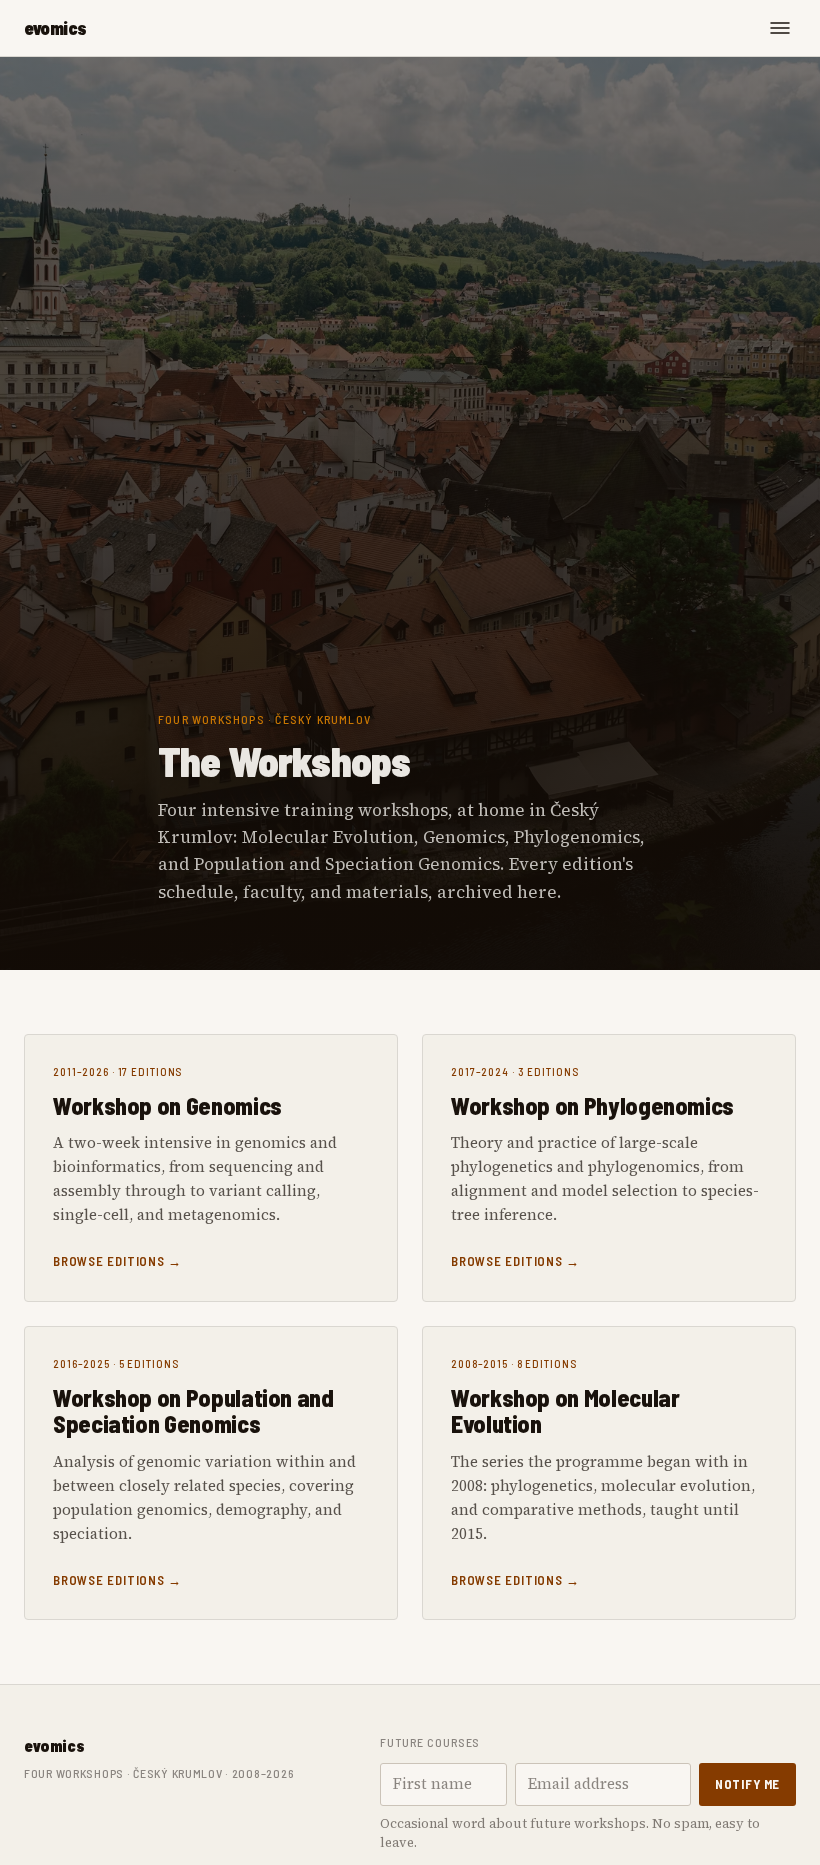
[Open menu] (780, 28)
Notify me (747, 1784)
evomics (55, 28)
